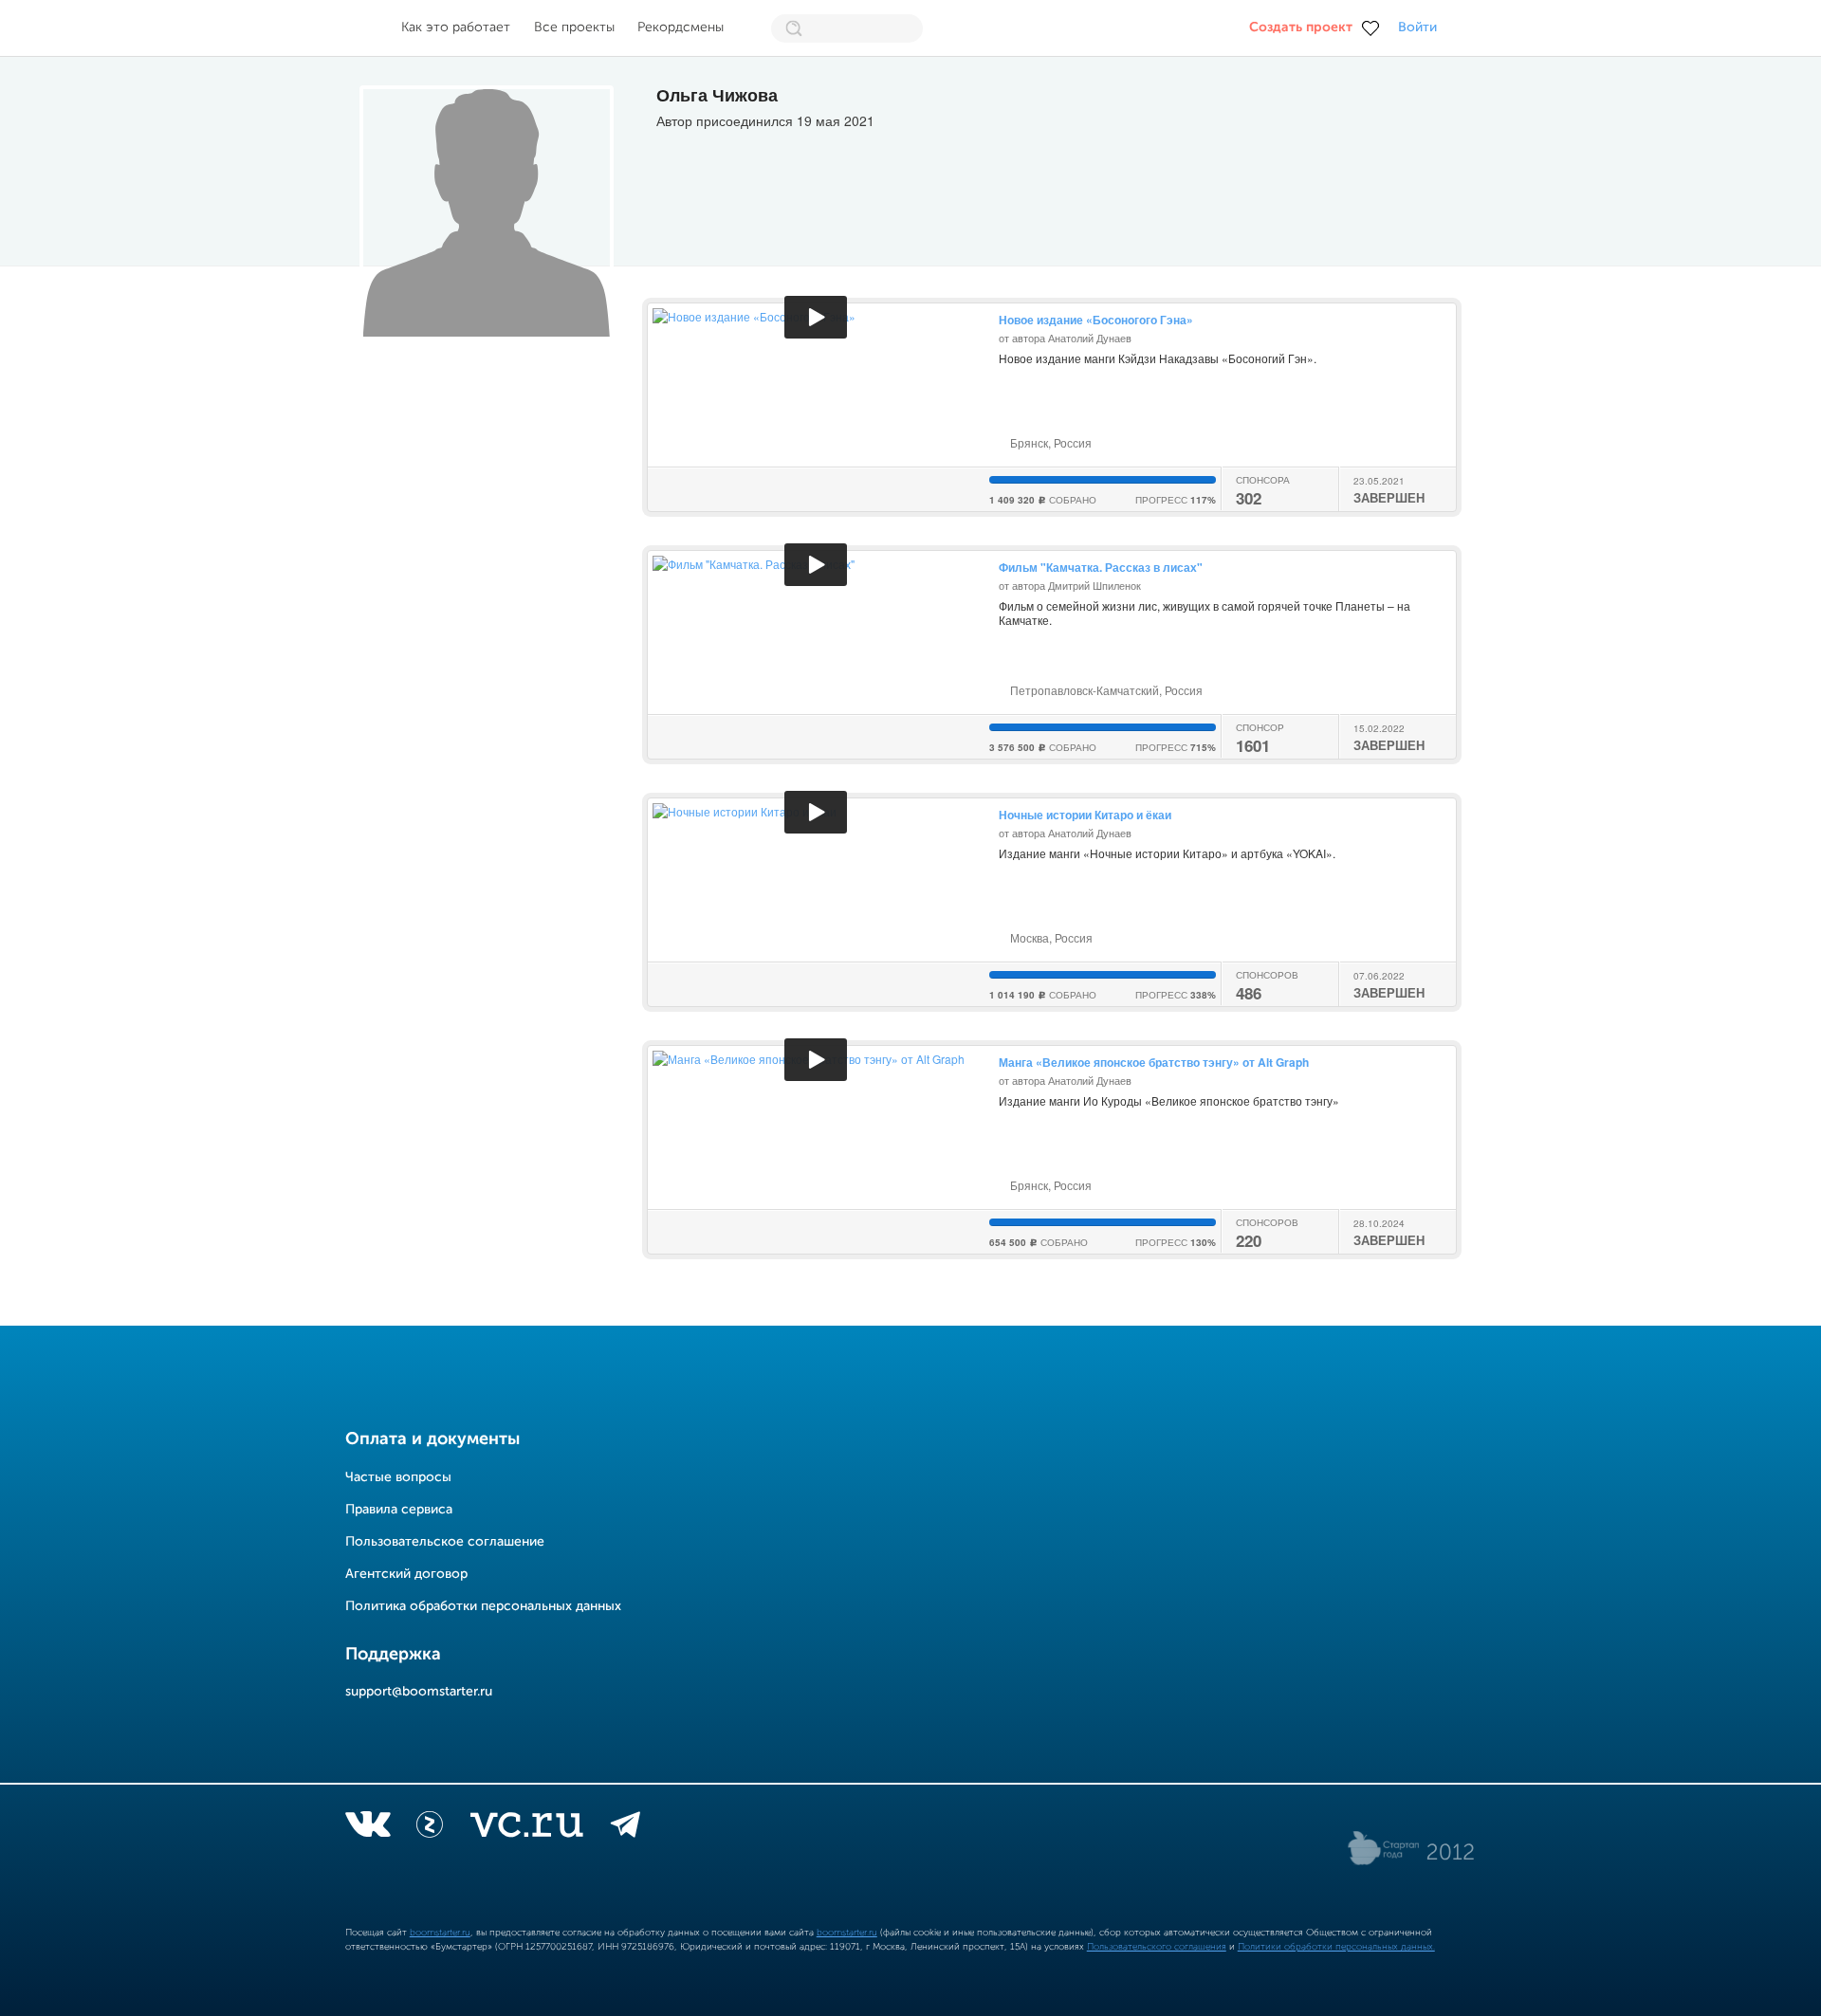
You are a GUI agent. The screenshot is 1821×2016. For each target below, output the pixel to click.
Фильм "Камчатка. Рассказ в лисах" (1101, 567)
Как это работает (456, 27)
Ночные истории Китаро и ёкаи (1085, 815)
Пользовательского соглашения (1157, 1947)
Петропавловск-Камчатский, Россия (1105, 690)
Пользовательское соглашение (445, 1542)
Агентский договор (406, 1574)
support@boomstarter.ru (419, 1692)
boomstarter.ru (440, 1933)
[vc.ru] (526, 1828)
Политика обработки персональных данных (483, 1606)
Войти (1417, 27)
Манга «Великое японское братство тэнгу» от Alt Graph (1154, 1062)
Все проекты (574, 27)
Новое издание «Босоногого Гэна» (1096, 320)
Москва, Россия (1050, 937)
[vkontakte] (368, 1828)
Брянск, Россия (1049, 442)
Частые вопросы (398, 1477)
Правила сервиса (399, 1510)
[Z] (430, 1828)
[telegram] (625, 1828)
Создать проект (1301, 27)
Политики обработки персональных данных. (1336, 1947)
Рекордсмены (681, 27)
